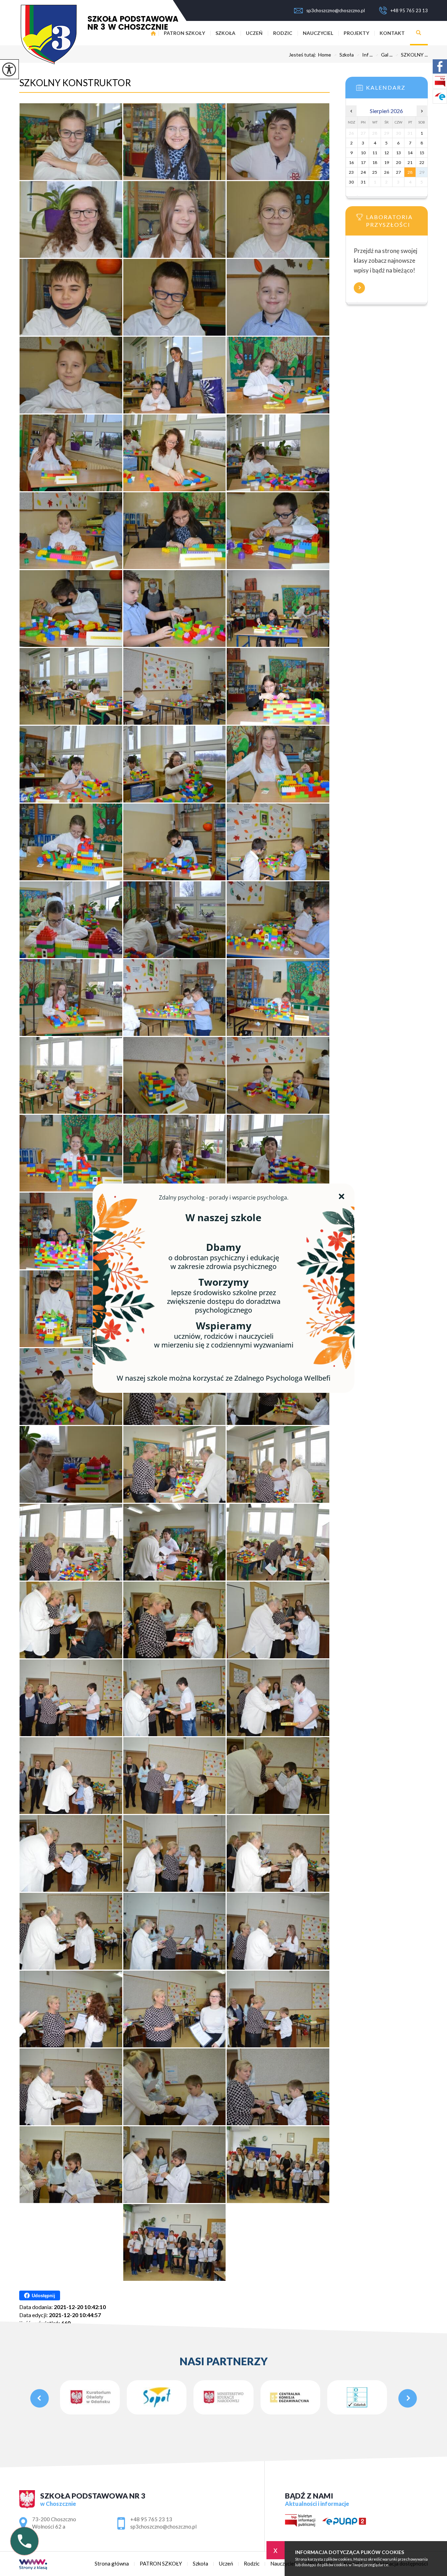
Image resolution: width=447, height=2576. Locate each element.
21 (410, 162)
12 (387, 153)
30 (351, 182)
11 (375, 153)
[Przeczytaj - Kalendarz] (397, 90)
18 (375, 162)
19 (387, 162)
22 (422, 162)
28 (410, 172)
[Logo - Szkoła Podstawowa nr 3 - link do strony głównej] (99, 34)
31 (363, 182)
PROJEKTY (356, 33)
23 (351, 172)
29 (422, 172)
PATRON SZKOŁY (184, 33)
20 (398, 162)
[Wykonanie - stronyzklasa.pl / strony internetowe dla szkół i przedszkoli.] (33, 2565)
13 (398, 153)
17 (363, 162)
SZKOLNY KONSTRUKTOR (75, 83)
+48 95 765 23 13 (409, 10)
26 (387, 172)
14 (410, 153)
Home (325, 55)
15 (422, 153)
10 (363, 153)
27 (398, 172)
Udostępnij (43, 2296)
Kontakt (392, 33)
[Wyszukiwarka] (419, 33)
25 (375, 172)
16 (351, 162)
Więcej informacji (359, 288)
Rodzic (283, 33)
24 (363, 172)
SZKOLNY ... (412, 55)
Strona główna (112, 2564)
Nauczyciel (318, 33)
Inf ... (365, 55)
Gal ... (384, 55)
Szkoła (225, 33)
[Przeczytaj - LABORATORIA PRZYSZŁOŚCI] (397, 219)
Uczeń (254, 33)
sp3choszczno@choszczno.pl (336, 10)
